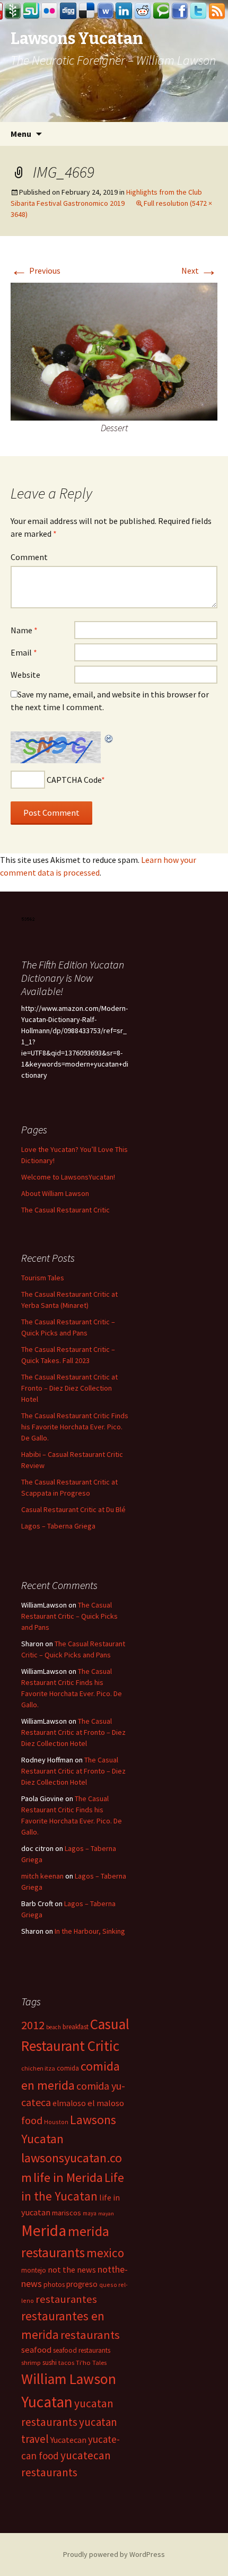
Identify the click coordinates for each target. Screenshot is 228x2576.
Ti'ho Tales (91, 2363)
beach (54, 2027)
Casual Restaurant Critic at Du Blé (73, 1509)
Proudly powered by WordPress (114, 2554)
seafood (36, 2350)
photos (54, 2285)
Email (24, 652)
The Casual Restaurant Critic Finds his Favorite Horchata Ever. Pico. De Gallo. (75, 1427)
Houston (56, 2122)
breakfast (76, 2027)
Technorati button (161, 11)
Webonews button (106, 11)
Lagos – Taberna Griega (58, 1526)
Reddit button (143, 11)
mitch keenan (42, 1876)
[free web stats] (28, 918)
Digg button (68, 11)
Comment (29, 557)
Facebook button (180, 11)
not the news (72, 2269)
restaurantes (66, 2299)
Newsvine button (13, 11)
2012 (33, 2025)
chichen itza (38, 2068)
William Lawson (69, 2379)
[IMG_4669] (114, 351)
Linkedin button (124, 11)
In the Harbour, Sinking (90, 1931)
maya (90, 2213)
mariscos (67, 2213)
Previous (36, 270)
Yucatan (47, 2402)
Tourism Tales (43, 1278)
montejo (34, 2270)
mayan (106, 2213)
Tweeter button (198, 11)
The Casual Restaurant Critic (65, 1210)
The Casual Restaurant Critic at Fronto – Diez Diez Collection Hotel (69, 1388)
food (32, 2120)
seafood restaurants (82, 2350)
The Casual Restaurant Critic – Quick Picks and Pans (69, 1616)
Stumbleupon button (31, 11)
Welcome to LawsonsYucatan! (68, 1177)
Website (25, 675)
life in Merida (68, 2177)
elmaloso (69, 2103)
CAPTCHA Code (74, 780)
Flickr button (50, 11)
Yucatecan (68, 2440)
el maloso (106, 2103)
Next (199, 270)
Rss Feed (217, 11)
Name (24, 630)
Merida (44, 2230)
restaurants (90, 2335)
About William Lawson (55, 1193)
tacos (66, 2363)
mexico (105, 2253)
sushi (50, 2363)
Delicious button (87, 11)
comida (68, 2068)
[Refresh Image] (109, 738)
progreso (82, 2284)
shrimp (31, 2363)
